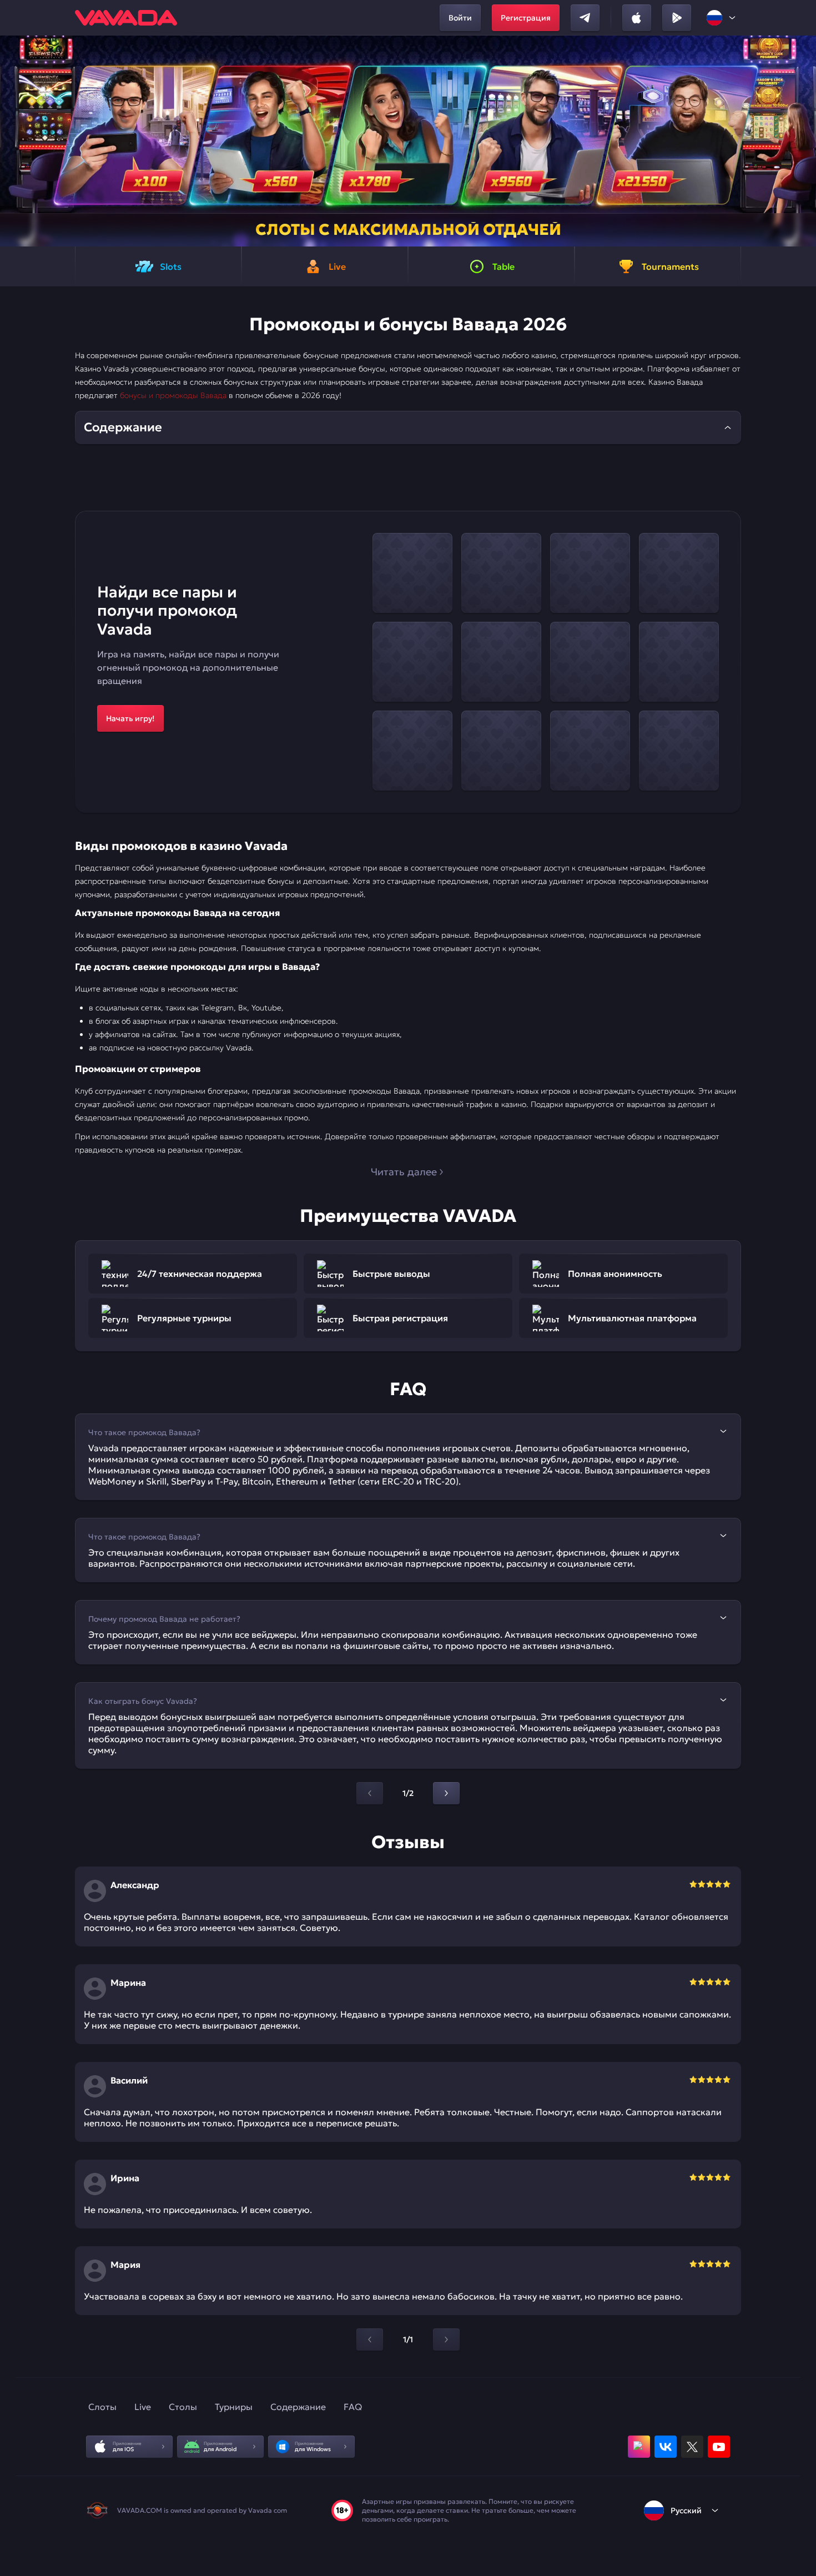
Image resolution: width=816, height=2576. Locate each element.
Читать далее (404, 1172)
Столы (183, 2407)
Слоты (102, 2407)
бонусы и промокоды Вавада (173, 395)
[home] (126, 18)
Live (143, 2407)
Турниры (234, 2407)
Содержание (298, 2407)
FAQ (353, 2407)
